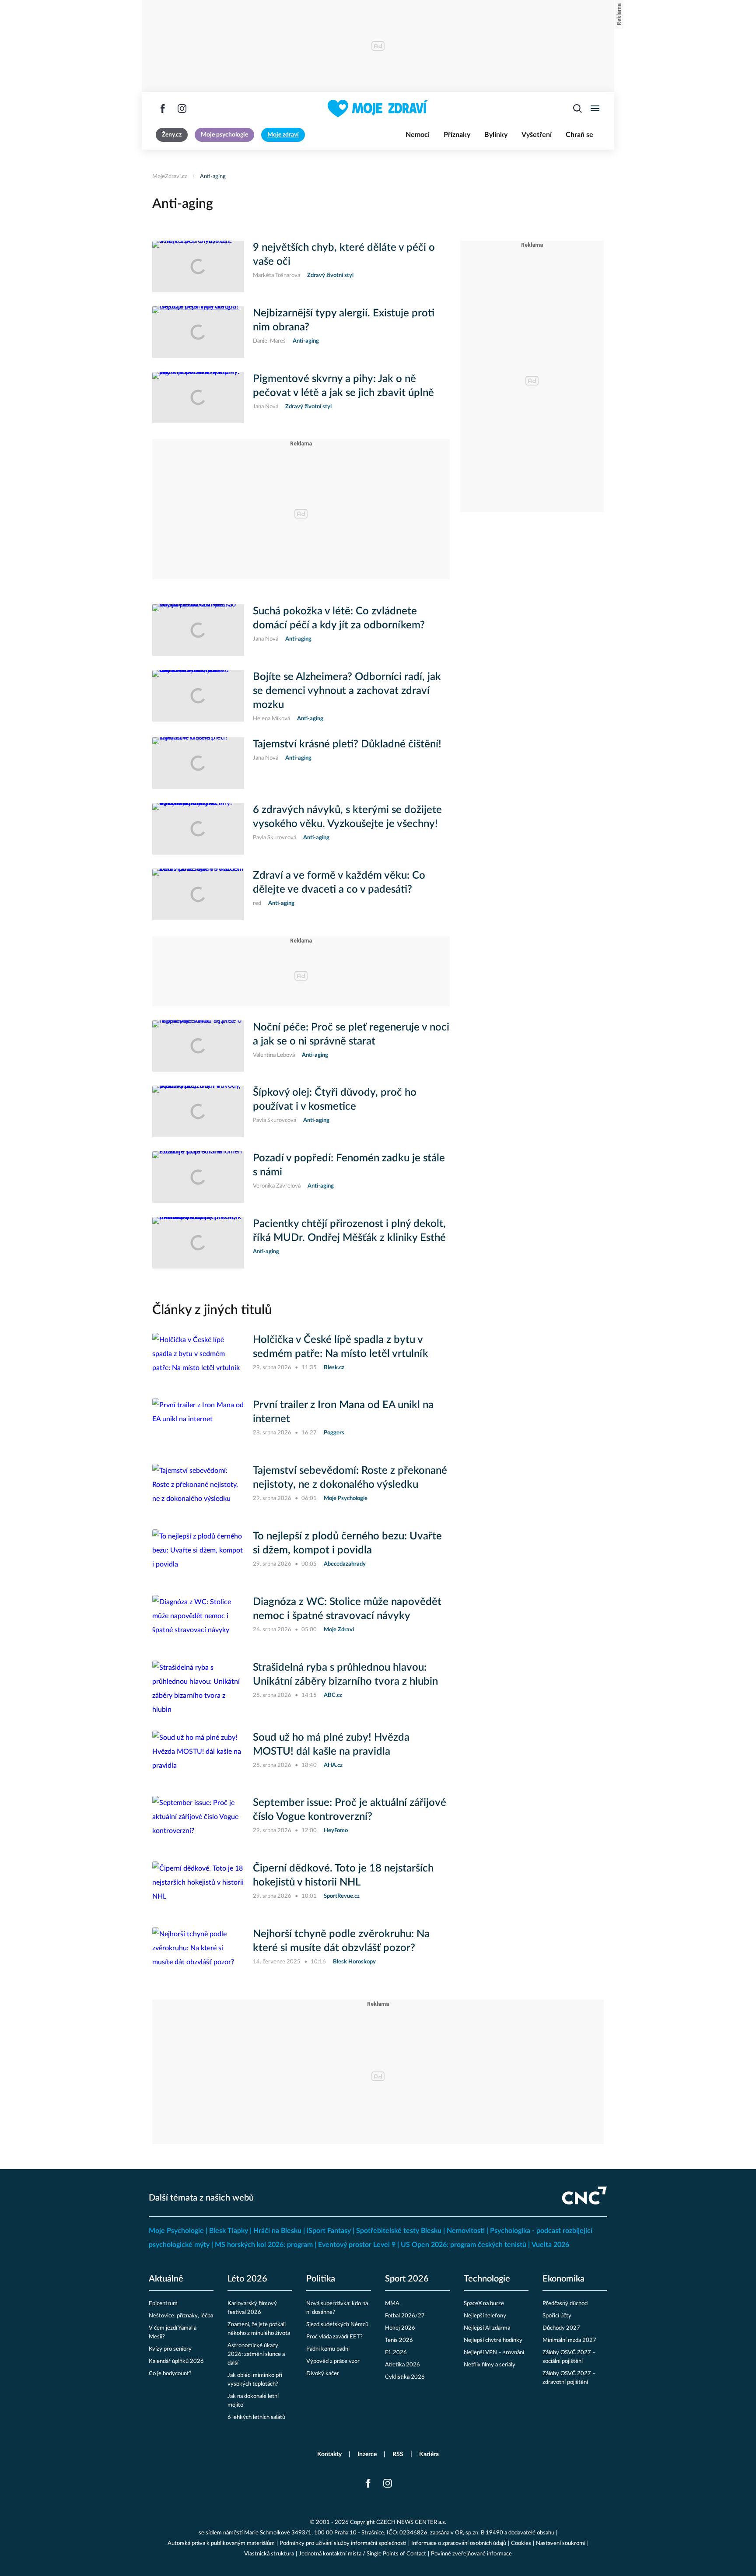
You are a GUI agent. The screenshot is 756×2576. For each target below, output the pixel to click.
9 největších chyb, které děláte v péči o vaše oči (344, 255)
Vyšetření (537, 135)
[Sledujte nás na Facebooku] (163, 109)
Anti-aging (213, 177)
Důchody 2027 (561, 2328)
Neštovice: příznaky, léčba (181, 2316)
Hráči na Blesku (277, 2231)
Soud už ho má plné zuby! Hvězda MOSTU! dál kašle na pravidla (331, 1745)
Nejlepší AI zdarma (487, 2328)
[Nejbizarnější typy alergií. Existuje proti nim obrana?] (198, 332)
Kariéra (429, 2454)
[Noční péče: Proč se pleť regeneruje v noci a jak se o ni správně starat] (198, 1046)
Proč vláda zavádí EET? (334, 2337)
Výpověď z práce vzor (333, 2361)
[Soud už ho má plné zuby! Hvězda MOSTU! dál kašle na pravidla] (198, 1756)
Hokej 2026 (400, 2328)
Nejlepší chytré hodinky (493, 2340)
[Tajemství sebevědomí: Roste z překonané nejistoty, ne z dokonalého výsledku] (198, 1490)
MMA (392, 2304)
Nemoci (418, 135)
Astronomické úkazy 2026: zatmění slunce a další (256, 2354)
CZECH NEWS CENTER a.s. (411, 2522)
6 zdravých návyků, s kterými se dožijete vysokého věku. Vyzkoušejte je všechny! (347, 817)
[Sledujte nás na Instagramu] (182, 109)
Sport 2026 (407, 2279)
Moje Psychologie (176, 2231)
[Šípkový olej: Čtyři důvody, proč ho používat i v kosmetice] (198, 1111)
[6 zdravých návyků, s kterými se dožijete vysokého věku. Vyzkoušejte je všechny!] (198, 829)
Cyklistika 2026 (405, 2377)
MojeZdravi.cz (170, 177)
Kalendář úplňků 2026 (176, 2361)
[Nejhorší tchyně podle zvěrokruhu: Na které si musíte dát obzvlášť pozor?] (198, 1953)
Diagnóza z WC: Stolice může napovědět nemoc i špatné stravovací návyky (347, 1609)
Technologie (487, 2279)
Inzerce (367, 2454)
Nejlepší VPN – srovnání (494, 2353)
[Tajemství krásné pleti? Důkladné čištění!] (198, 763)
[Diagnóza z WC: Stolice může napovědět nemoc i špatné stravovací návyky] (198, 1621)
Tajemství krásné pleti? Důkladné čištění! (347, 744)
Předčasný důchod (565, 2304)
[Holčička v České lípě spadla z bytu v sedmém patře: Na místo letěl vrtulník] (198, 1359)
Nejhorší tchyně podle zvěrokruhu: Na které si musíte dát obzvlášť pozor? (341, 1941)
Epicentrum (163, 2304)
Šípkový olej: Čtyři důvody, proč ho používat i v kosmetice (335, 1100)
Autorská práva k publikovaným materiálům (221, 2543)
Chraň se (579, 135)
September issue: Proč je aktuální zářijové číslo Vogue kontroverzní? (350, 1810)
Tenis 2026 (399, 2340)
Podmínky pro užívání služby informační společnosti (343, 2543)
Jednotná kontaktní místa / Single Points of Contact (362, 2554)
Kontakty (329, 2454)
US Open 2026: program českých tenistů (464, 2245)
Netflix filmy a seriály (490, 2365)
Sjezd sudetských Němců (337, 2325)
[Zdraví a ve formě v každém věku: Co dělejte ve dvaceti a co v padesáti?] (198, 894)
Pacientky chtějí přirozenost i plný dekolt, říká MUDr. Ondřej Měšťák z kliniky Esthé (349, 1231)
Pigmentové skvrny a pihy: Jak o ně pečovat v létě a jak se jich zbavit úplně (343, 386)
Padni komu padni (328, 2349)
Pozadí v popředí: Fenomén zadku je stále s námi (349, 1165)
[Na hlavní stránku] (378, 109)
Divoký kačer (323, 2374)
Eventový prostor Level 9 (357, 2245)
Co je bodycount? (170, 2374)
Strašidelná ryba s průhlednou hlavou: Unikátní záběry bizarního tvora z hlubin (345, 1675)
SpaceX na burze (484, 2304)
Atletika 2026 (402, 2365)
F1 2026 (396, 2353)
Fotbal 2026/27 (405, 2316)
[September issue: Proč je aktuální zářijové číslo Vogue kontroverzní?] (198, 1822)
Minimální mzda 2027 (569, 2340)
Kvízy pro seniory (170, 2349)
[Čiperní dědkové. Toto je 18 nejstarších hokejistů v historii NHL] (198, 1887)
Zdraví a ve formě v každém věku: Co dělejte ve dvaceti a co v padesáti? (339, 883)
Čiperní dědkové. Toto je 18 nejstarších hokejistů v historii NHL (343, 1875)
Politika (321, 2279)
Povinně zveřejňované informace (471, 2554)
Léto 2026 (247, 2279)
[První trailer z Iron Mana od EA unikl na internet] (198, 1424)
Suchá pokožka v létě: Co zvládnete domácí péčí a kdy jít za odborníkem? (339, 618)
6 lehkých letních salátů (256, 2417)
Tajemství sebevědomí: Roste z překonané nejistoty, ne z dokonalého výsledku (350, 1478)
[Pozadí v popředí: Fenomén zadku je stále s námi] (198, 1177)
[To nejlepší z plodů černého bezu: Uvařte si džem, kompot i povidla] (198, 1555)
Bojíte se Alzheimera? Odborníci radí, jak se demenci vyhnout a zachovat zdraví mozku (347, 691)
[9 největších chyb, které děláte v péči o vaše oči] (198, 266)
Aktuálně (166, 2279)
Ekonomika (563, 2279)
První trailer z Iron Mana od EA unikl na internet (343, 1412)
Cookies (521, 2543)
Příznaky (457, 135)
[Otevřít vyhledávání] (577, 109)
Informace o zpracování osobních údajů (459, 2543)
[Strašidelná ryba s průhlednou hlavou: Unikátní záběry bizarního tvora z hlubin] (198, 1689)
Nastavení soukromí (561, 2543)
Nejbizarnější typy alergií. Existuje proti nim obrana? (344, 320)
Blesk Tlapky (229, 2231)
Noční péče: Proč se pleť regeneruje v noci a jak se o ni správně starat (351, 1034)
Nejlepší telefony (485, 2316)
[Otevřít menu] (595, 109)
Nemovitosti (466, 2231)
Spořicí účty (557, 2316)
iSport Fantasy (329, 2231)
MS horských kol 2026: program (264, 2245)
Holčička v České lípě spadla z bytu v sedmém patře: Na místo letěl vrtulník (341, 1347)
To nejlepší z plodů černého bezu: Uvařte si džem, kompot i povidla (347, 1543)
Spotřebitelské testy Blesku (399, 2231)
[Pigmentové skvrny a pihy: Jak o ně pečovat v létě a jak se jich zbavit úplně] (198, 398)
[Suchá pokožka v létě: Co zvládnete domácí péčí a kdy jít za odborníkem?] (198, 630)
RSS (398, 2454)
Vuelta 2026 (550, 2245)
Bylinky (496, 135)
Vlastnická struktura (269, 2554)
